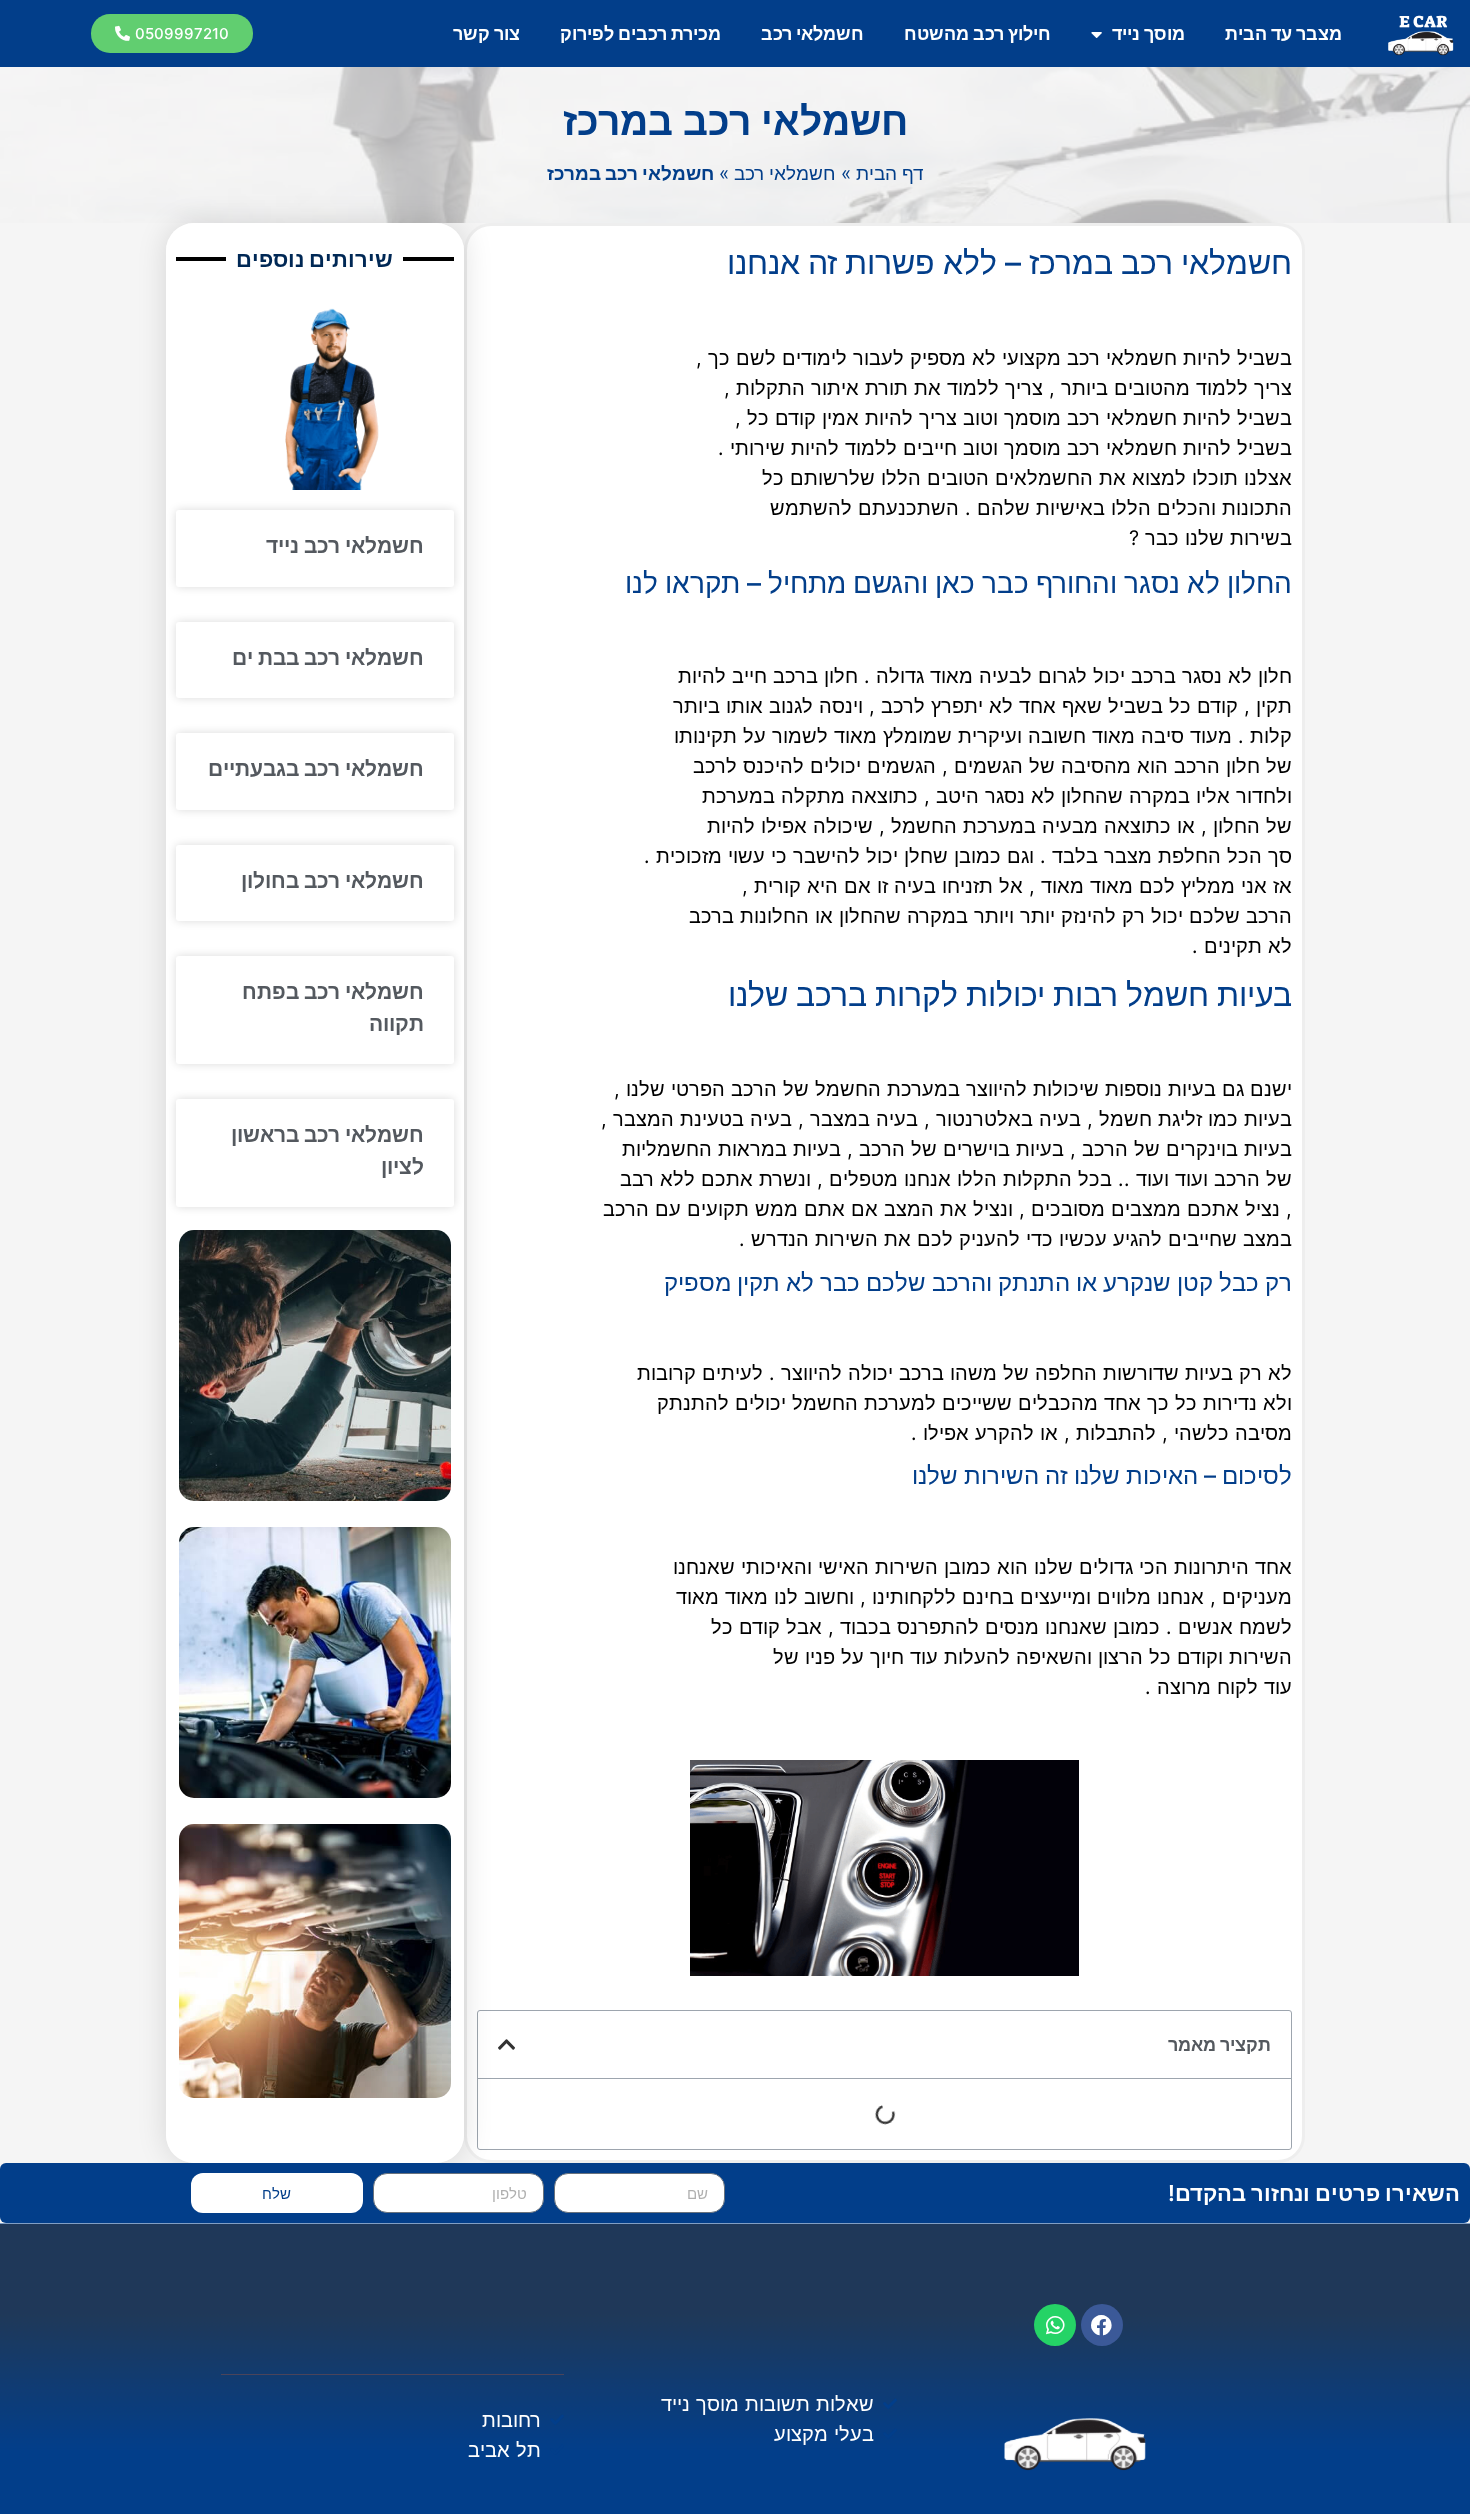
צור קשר (486, 33)
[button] (172, 33)
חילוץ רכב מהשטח (977, 33)
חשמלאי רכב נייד (345, 545)
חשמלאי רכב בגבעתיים (316, 768)
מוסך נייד (1148, 33)
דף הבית (890, 173)
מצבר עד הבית (1283, 33)
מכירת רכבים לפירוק (640, 33)
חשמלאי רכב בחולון (332, 880)
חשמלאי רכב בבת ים (328, 657)
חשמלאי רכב (812, 33)
